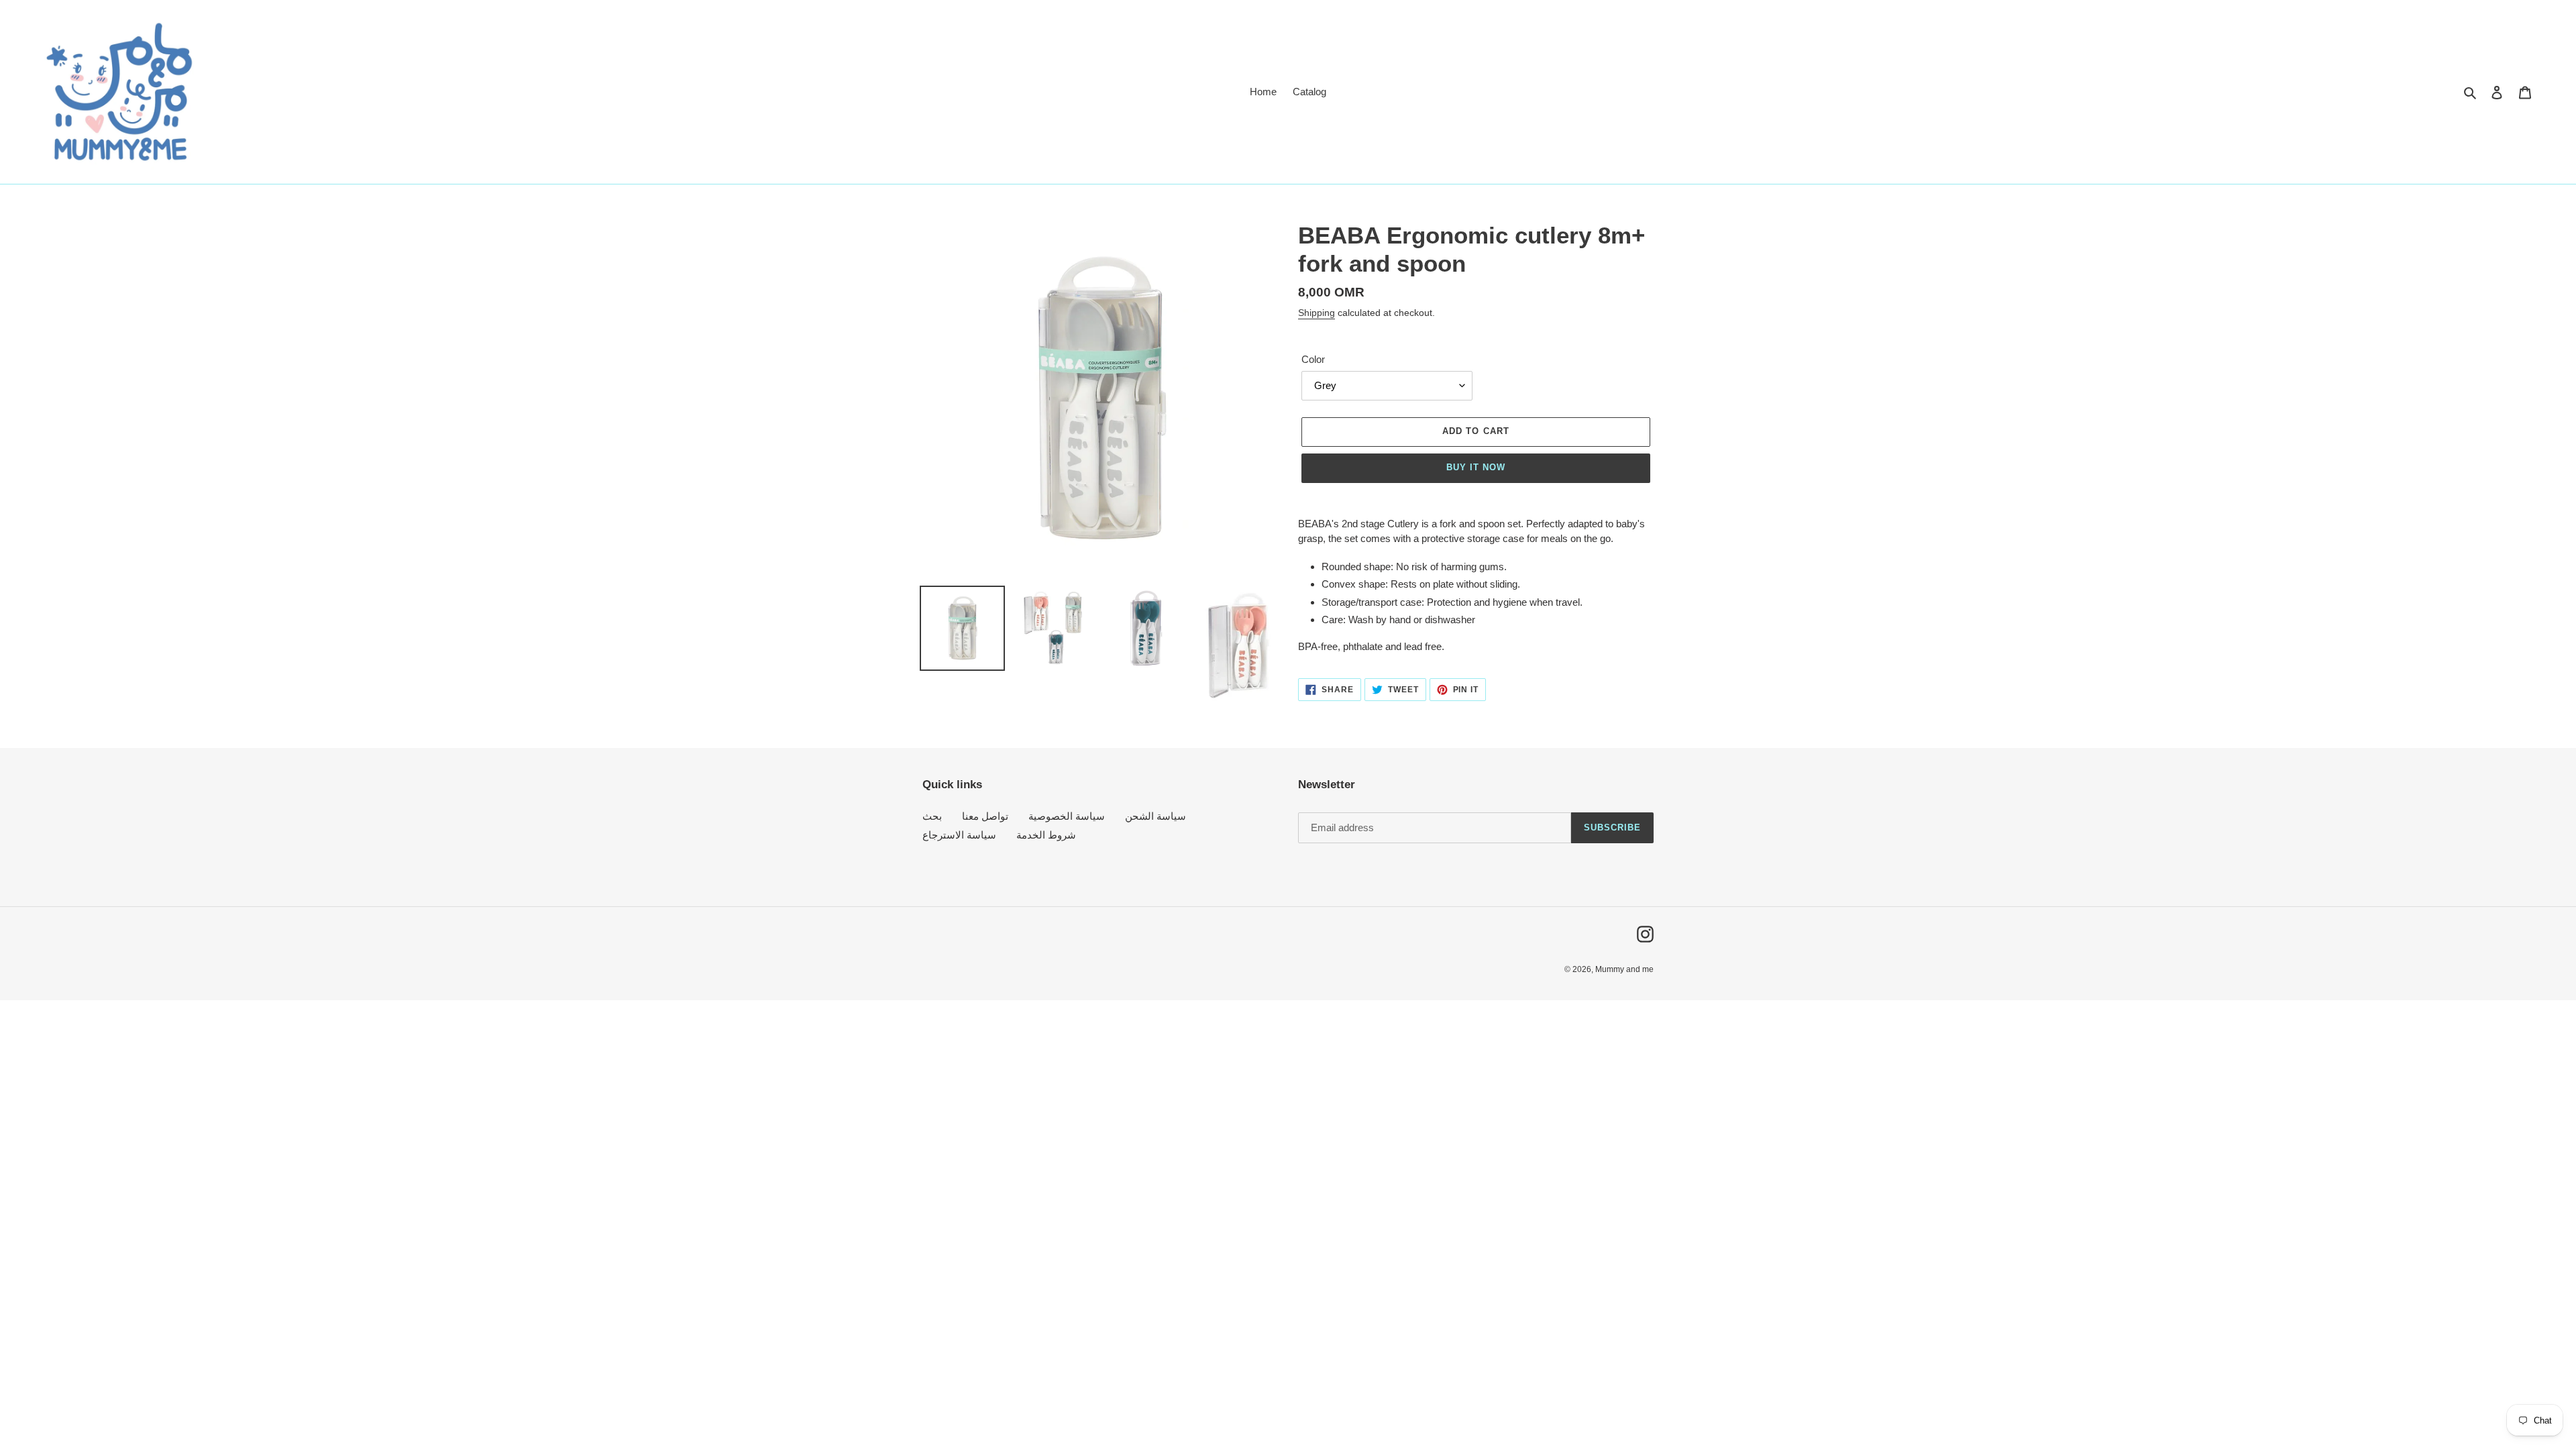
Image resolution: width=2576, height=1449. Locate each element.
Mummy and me (1624, 969)
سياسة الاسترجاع (959, 835)
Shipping (1317, 313)
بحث (932, 816)
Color (1313, 359)
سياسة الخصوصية (1067, 816)
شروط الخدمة (1046, 835)
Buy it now (1476, 467)
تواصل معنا (985, 816)
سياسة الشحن (1156, 816)
